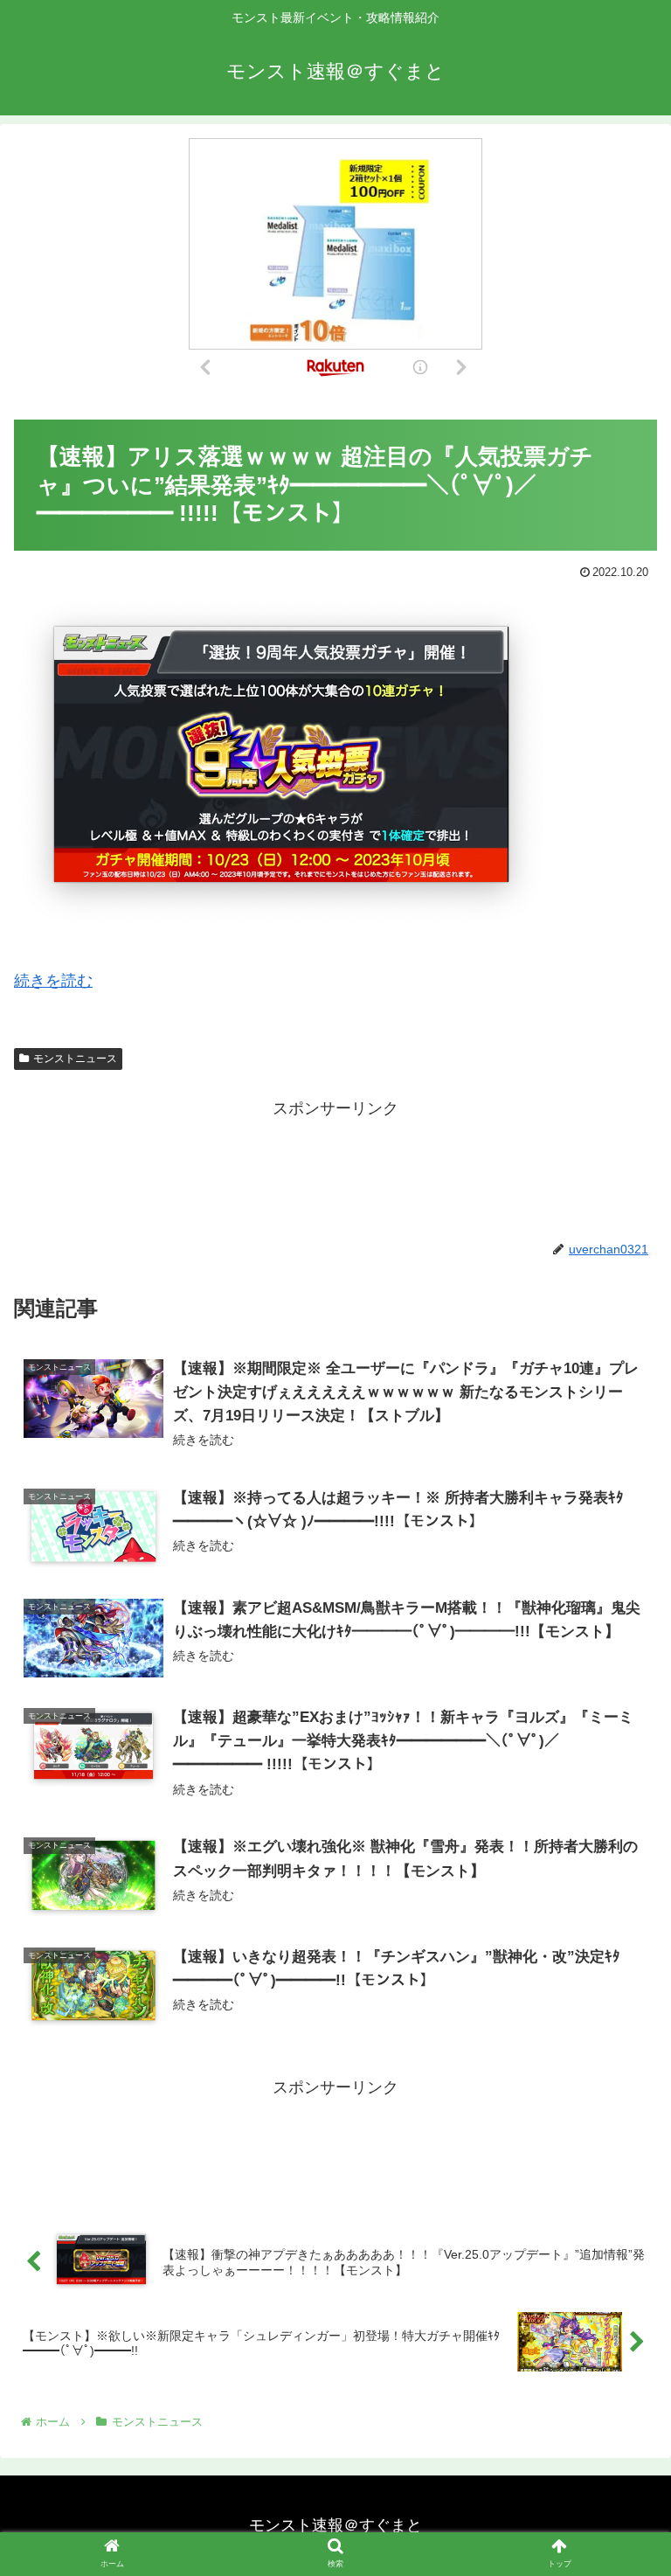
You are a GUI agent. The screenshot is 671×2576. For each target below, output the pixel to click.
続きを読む (53, 981)
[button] (620, 1844)
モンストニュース (75, 1059)
